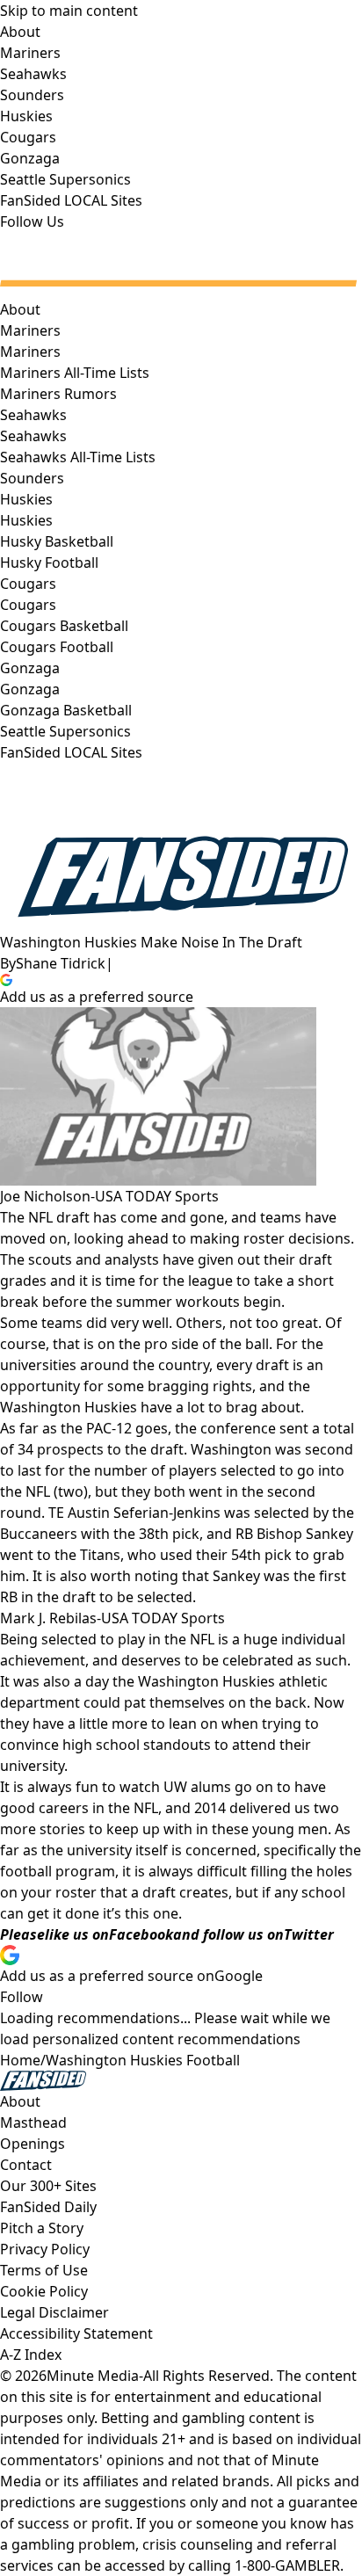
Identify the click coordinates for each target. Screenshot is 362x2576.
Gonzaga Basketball (66, 710)
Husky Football (49, 562)
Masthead (33, 2122)
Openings (33, 2144)
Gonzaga (30, 689)
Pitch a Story (42, 2228)
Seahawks (33, 436)
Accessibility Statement (76, 2333)
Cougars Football (57, 647)
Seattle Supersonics (65, 731)
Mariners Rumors (58, 394)
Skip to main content (69, 11)
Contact (26, 2165)
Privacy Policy (45, 2249)
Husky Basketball (57, 541)
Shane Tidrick (61, 963)
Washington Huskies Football (143, 2060)
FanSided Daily (48, 2207)
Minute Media (93, 2376)
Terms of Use (44, 2270)
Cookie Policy (44, 2291)
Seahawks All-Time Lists (78, 457)
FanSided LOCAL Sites (71, 752)
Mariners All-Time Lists (75, 373)
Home (20, 2060)
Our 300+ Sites (48, 2186)
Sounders (32, 478)
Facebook (141, 1934)
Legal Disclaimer (54, 2312)
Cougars (28, 605)
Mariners (30, 352)
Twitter (309, 1934)
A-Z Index (31, 2355)
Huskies (26, 520)
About (20, 309)
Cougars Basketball (64, 626)
